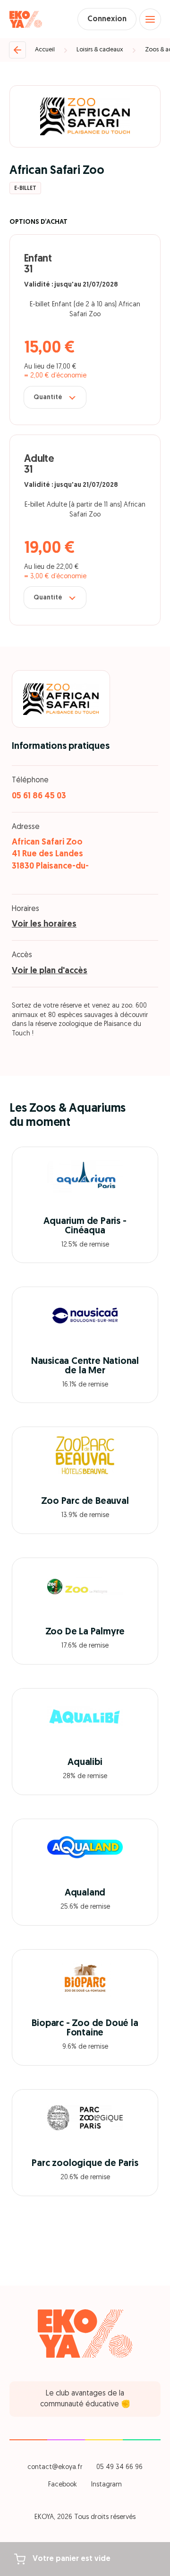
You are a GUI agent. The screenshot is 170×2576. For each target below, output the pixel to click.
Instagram (106, 2485)
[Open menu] (150, 19)
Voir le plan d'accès (50, 971)
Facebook (63, 2485)
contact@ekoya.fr (55, 2467)
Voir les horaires (44, 925)
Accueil (45, 50)
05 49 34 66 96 (119, 2467)
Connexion (107, 19)
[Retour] (17, 50)
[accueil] (26, 19)
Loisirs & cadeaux (100, 50)
